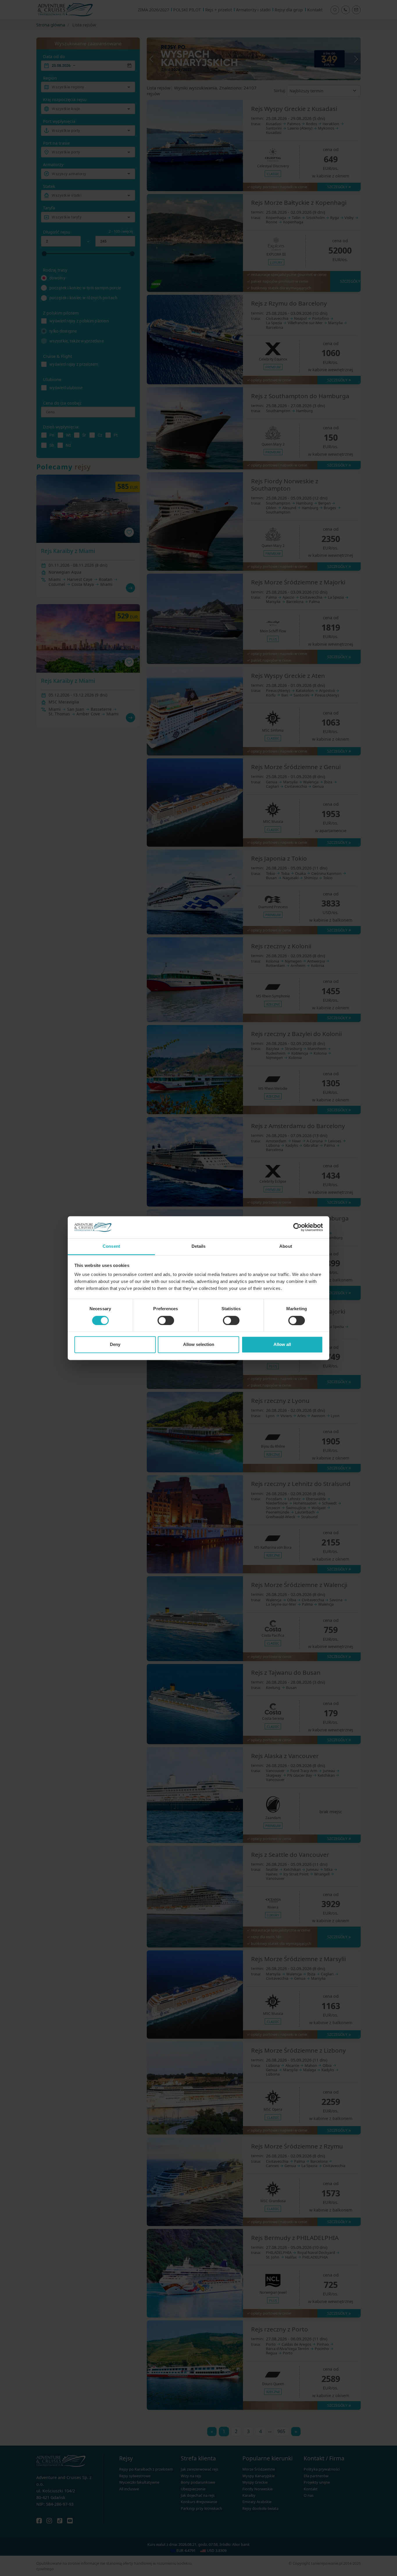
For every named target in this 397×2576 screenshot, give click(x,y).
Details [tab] (199, 1246)
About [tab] (286, 1246)
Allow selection (199, 1345)
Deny (115, 1345)
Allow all (282, 1345)
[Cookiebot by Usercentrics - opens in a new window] (297, 1227)
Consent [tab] (111, 1246)
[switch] (166, 1320)
